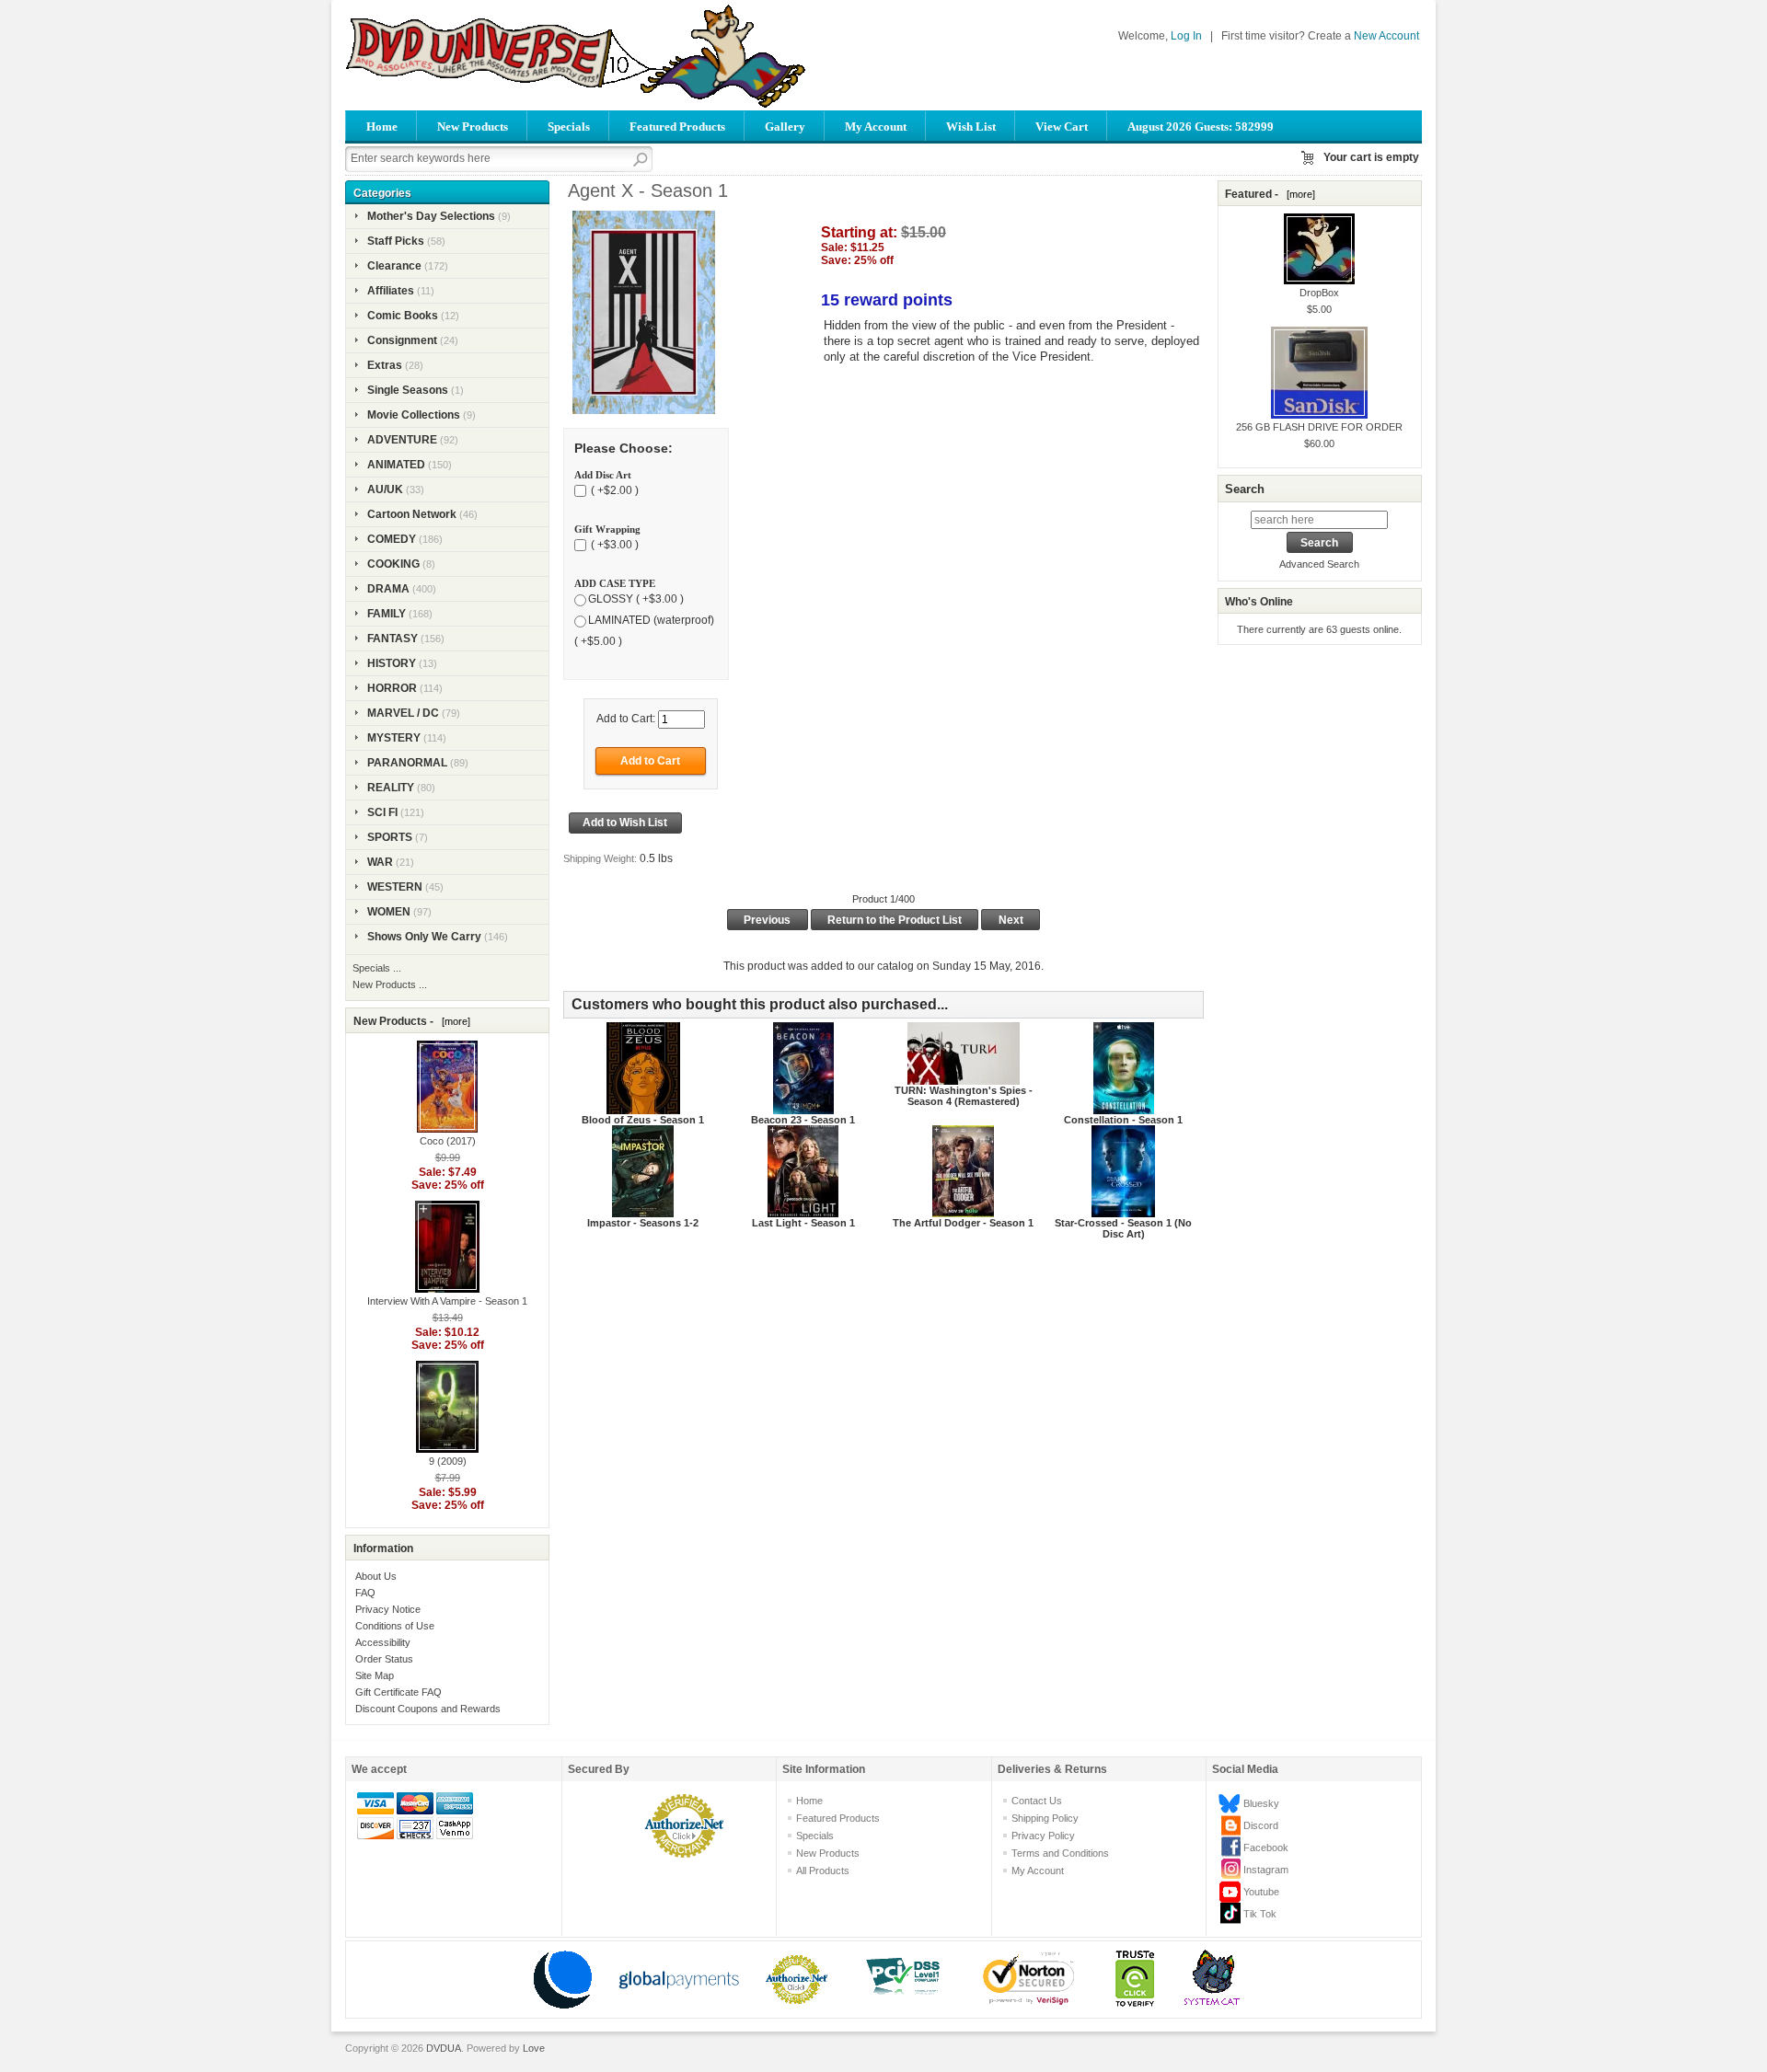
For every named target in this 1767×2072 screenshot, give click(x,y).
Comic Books (403, 316)
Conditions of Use (395, 1626)
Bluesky (1261, 1803)
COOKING (393, 564)
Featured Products (677, 127)
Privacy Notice (388, 1609)
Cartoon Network (412, 514)
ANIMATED (396, 465)
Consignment (402, 340)
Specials (569, 127)
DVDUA (444, 2048)
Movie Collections (414, 415)
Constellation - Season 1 (1123, 1120)
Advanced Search (1319, 564)
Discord (1261, 1825)
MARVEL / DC (403, 713)
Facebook (1266, 1848)
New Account (1386, 36)
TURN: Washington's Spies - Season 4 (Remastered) (964, 1096)
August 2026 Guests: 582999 (1201, 127)
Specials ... (377, 968)
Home (382, 127)
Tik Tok (1260, 1914)
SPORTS (390, 837)
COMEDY (392, 539)
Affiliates (391, 291)
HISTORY (392, 663)
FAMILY (387, 614)
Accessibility (383, 1642)
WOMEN (389, 912)
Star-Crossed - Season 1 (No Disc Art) (1123, 1228)
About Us (376, 1576)
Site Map (375, 1675)
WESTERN (395, 887)
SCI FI (382, 812)
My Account (876, 127)
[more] (453, 1021)
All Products (823, 1871)
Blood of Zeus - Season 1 (643, 1120)
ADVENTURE (402, 440)
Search (1245, 489)
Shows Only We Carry (424, 937)
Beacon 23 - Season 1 (803, 1120)
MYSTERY (394, 738)
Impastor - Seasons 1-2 (643, 1223)
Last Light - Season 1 (803, 1223)
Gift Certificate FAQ (398, 1692)
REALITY (391, 788)
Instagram (1266, 1870)
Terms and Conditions (1060, 1853)
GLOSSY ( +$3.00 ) (636, 599)
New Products (473, 127)
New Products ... (390, 984)
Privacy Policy (1043, 1836)
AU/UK (385, 489)
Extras (385, 365)
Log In (1186, 36)
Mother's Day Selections (431, 216)
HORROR (392, 688)
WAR (380, 862)
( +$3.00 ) (613, 545)
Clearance (394, 266)
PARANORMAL (407, 763)
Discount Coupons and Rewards (428, 1709)
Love (534, 2048)
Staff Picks (396, 241)
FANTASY (393, 639)
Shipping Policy (1045, 1818)
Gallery (785, 127)
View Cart (1062, 127)
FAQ (365, 1593)
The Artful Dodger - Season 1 (963, 1223)
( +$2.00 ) (613, 490)
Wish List (971, 127)
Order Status (384, 1659)
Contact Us (1037, 1801)
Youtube (1261, 1892)
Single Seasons (408, 390)
